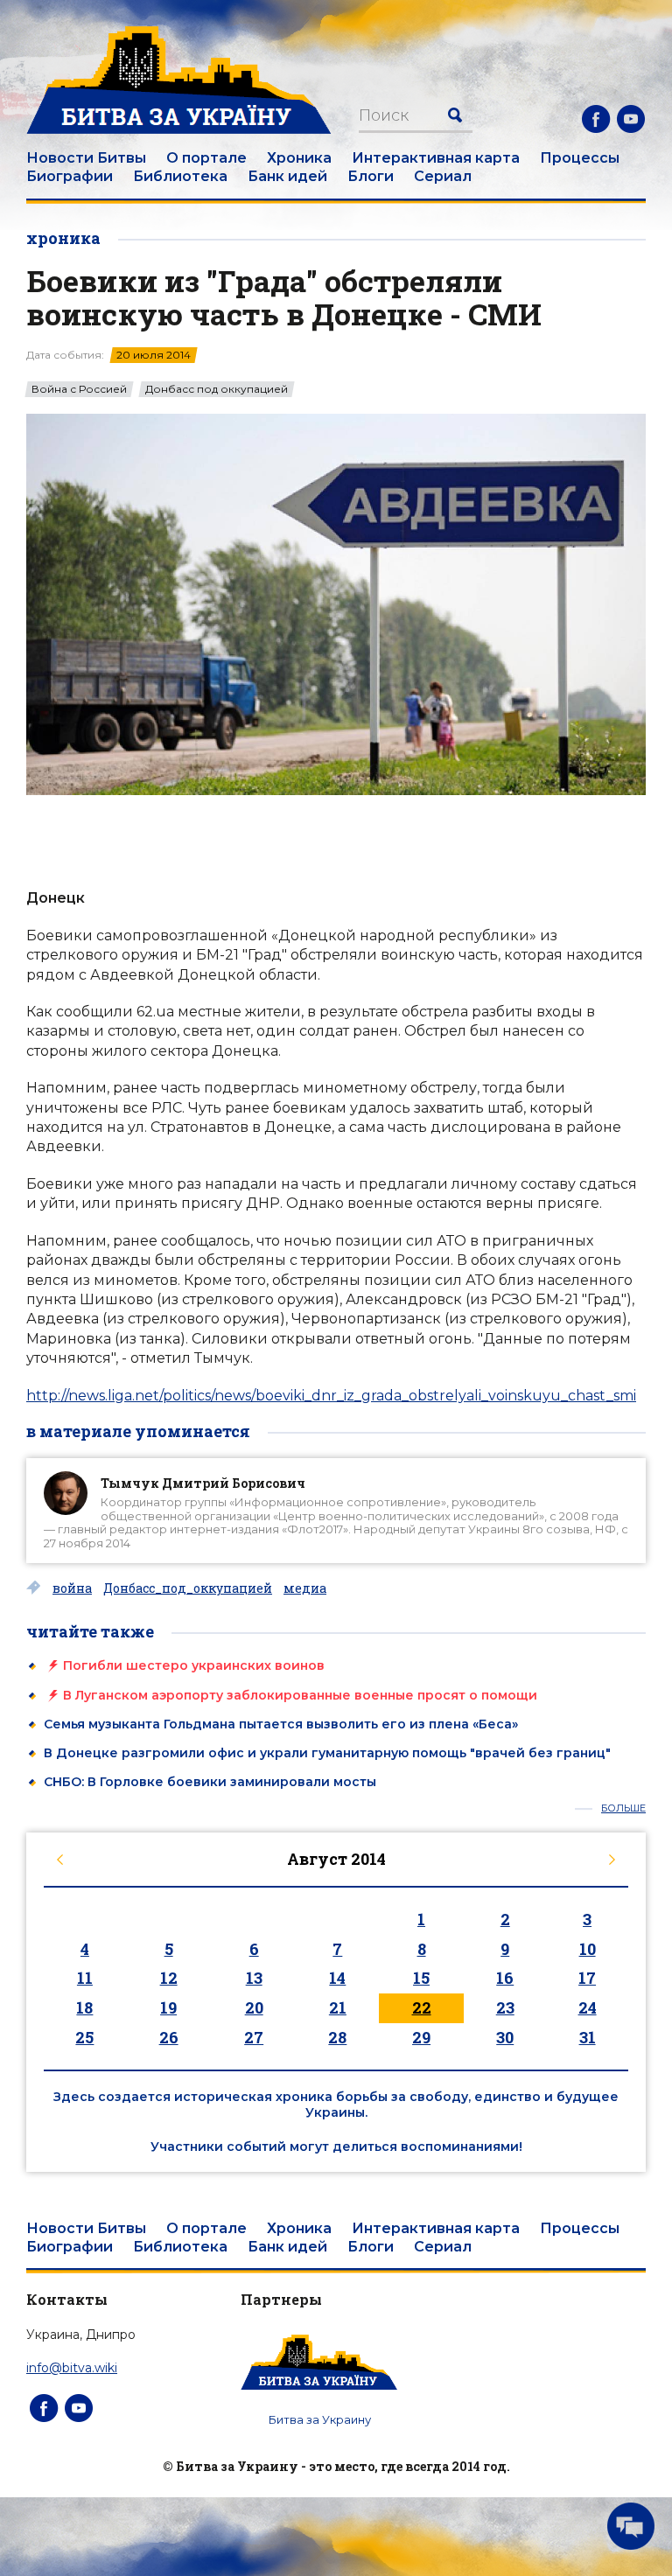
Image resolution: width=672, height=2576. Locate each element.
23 (505, 2007)
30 (505, 2037)
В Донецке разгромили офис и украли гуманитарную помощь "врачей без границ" (327, 1753)
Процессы (580, 158)
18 (84, 2007)
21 (338, 2007)
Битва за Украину (320, 2419)
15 (421, 1978)
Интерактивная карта (436, 158)
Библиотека (180, 176)
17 (587, 1978)
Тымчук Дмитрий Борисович (203, 1483)
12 (169, 1978)
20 (254, 2007)
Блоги (371, 176)
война (72, 1588)
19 (168, 2007)
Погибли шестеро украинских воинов (194, 1665)
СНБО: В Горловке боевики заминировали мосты (210, 1782)
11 (85, 1978)
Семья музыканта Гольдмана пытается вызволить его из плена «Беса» (281, 1724)
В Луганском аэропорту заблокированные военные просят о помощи (300, 1695)
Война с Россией (79, 389)
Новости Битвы (86, 158)
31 (588, 2037)
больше (623, 1808)
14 (337, 1978)
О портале (206, 158)
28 (337, 2037)
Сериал (443, 176)
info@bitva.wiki (72, 2368)
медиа (305, 1588)
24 (588, 2007)
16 (505, 1978)
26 (169, 2037)
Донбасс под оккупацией (217, 389)
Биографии (70, 176)
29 (421, 2037)
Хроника (299, 158)
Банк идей (287, 176)
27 (254, 2037)
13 (254, 1978)
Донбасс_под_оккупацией (188, 1588)
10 (588, 1949)
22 (422, 2007)
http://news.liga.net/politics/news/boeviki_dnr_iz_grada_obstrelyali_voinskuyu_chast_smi (331, 1396)
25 (84, 2037)
